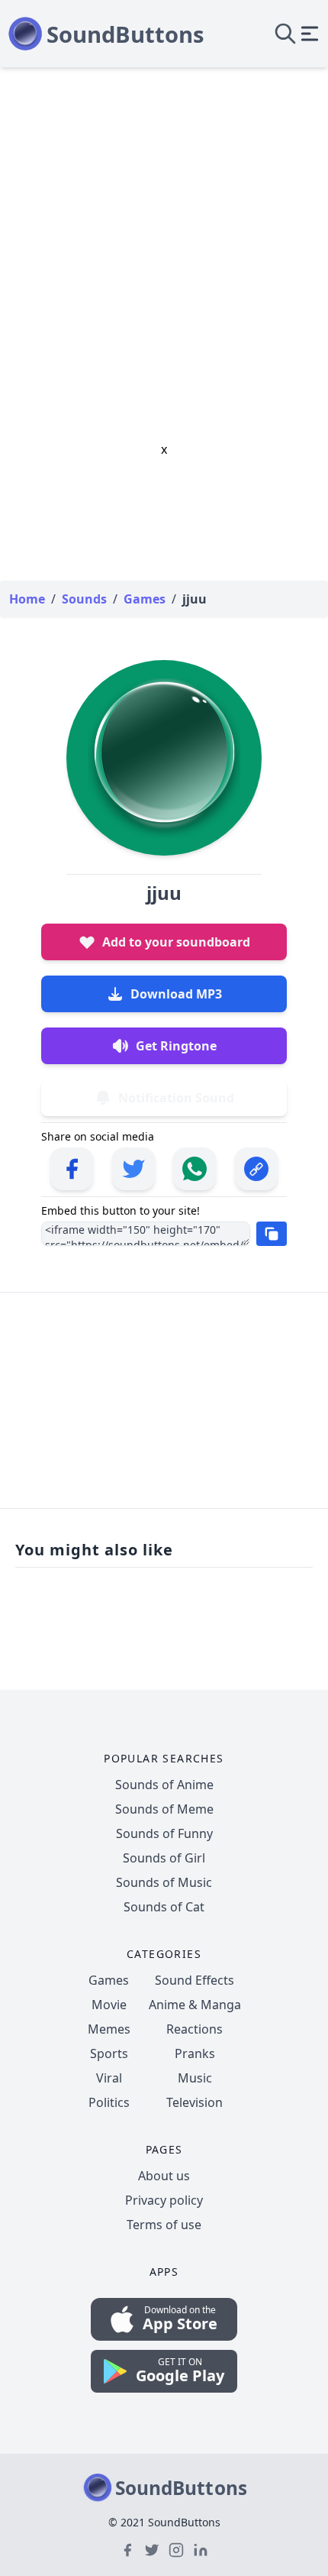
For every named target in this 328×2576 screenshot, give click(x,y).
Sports (109, 2053)
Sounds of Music (164, 1882)
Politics (109, 2102)
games (145, 599)
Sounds (84, 599)
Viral (109, 2078)
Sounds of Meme (164, 1809)
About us (164, 2176)
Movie (109, 2005)
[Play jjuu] (164, 758)
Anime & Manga (195, 2005)
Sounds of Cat (164, 1907)
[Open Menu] (310, 34)
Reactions (195, 2029)
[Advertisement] (164, 239)
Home (27, 599)
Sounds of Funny (164, 1833)
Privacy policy (164, 2200)
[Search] (285, 34)
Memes (109, 2029)
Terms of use (164, 2225)
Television (195, 2102)
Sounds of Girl (164, 1858)
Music (195, 2078)
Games (109, 1980)
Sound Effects (195, 1980)
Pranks (195, 2053)
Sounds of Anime (164, 1785)
